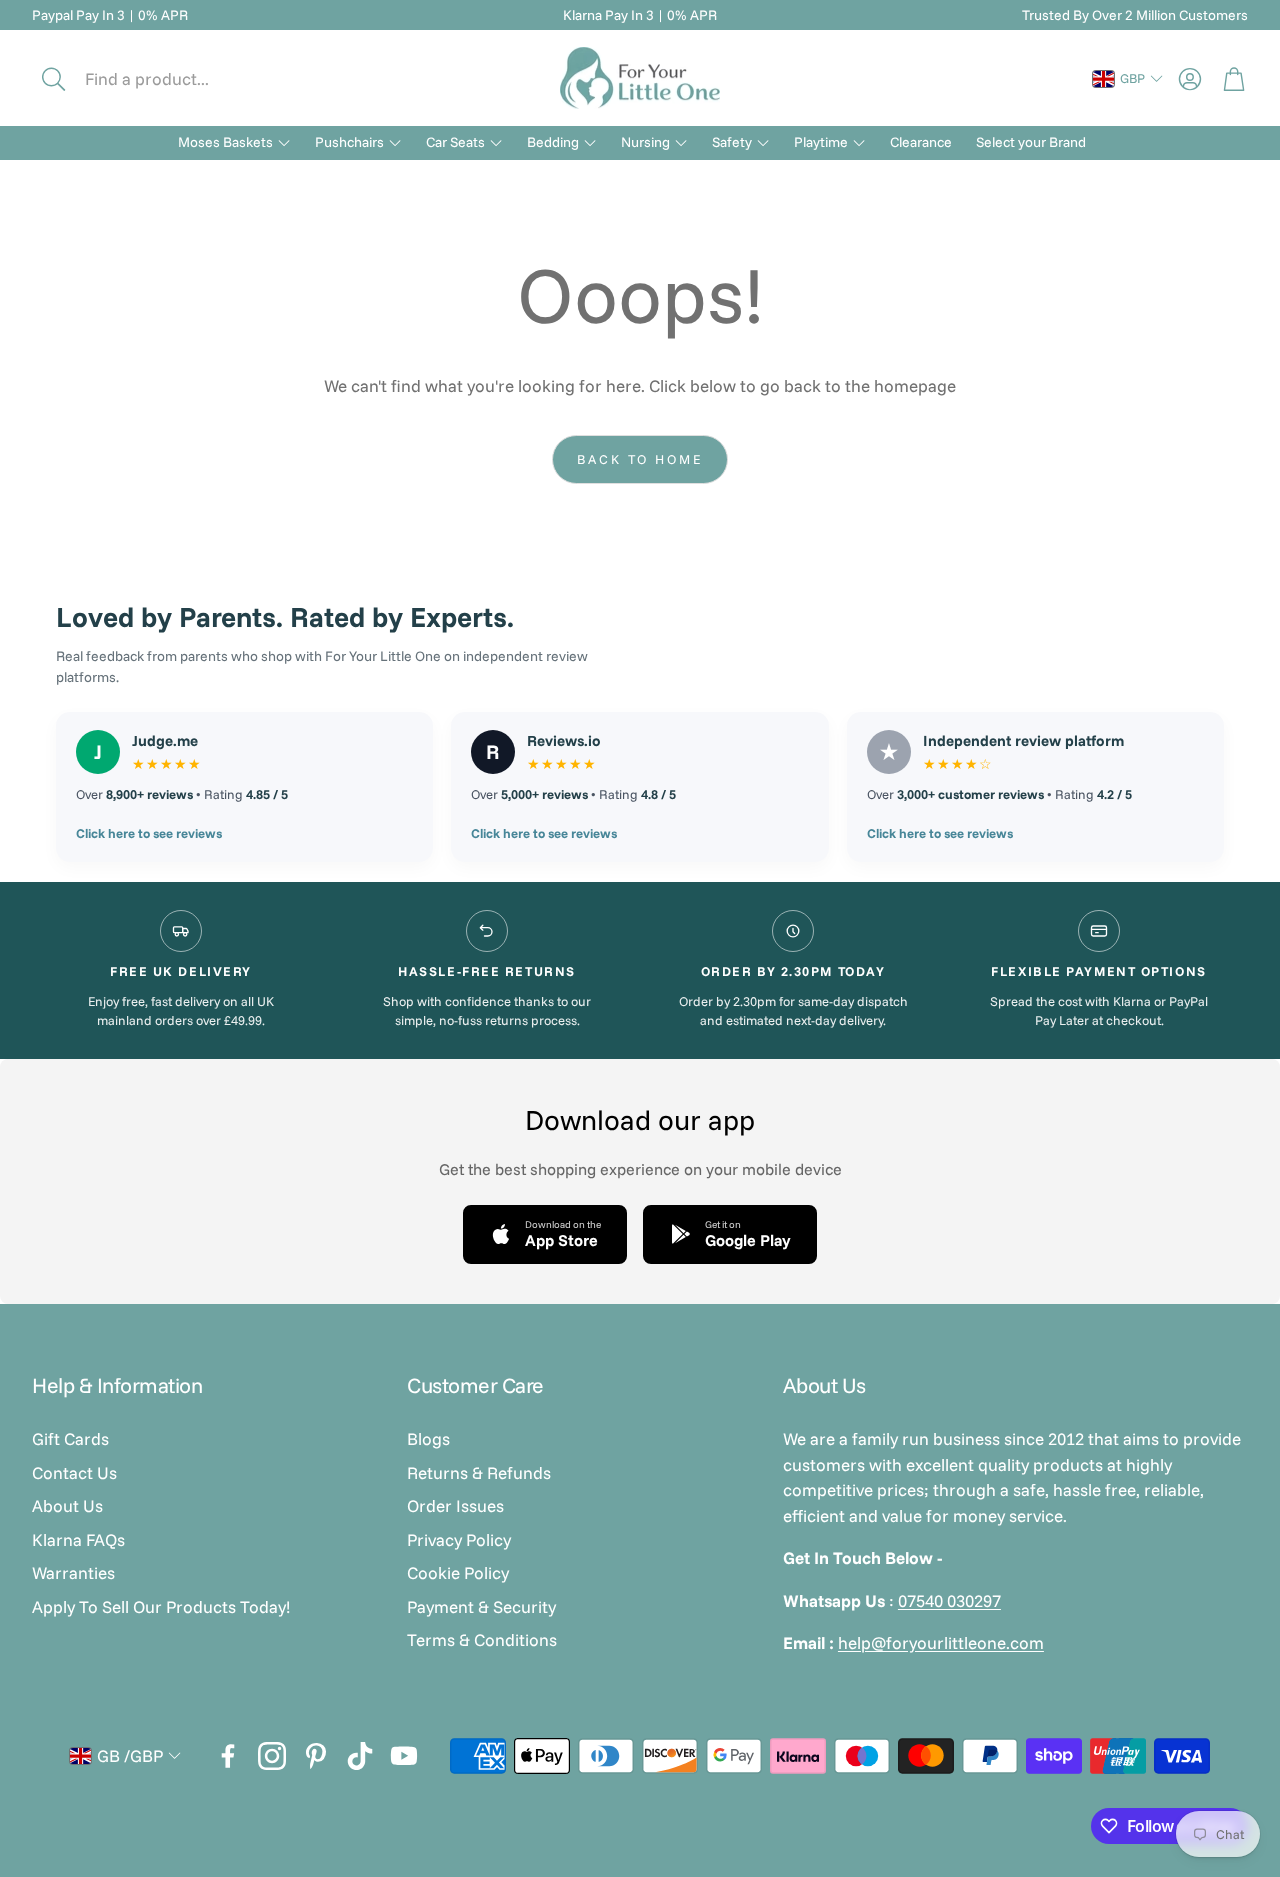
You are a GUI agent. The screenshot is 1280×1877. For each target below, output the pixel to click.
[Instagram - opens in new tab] (272, 1756)
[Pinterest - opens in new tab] (316, 1756)
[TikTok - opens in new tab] (360, 1756)
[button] (167, 79)
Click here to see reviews (149, 833)
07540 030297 (949, 1600)
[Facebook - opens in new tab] (228, 1756)
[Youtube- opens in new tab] (404, 1756)
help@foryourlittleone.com (941, 1642)
